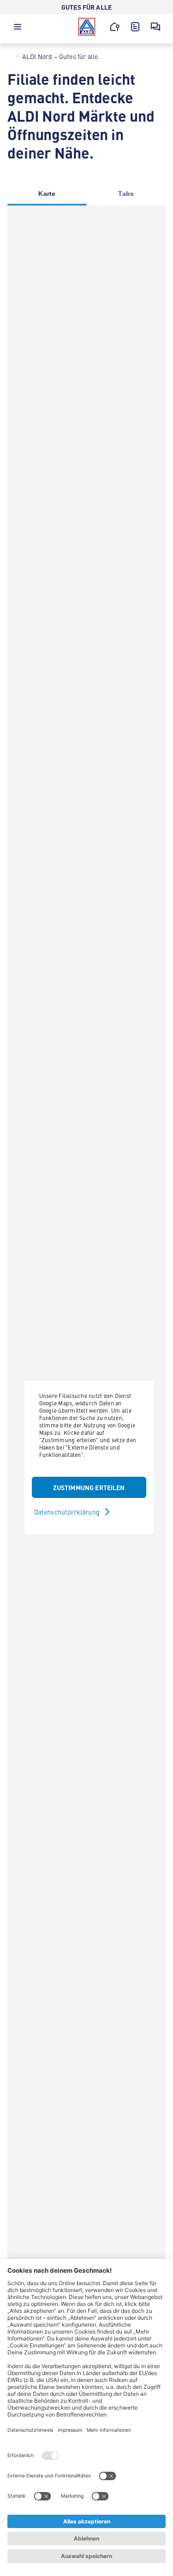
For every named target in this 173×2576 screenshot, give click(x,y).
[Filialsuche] (115, 27)
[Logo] (87, 27)
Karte (47, 194)
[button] (18, 29)
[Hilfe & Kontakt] (155, 27)
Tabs (126, 194)
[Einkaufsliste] (135, 27)
